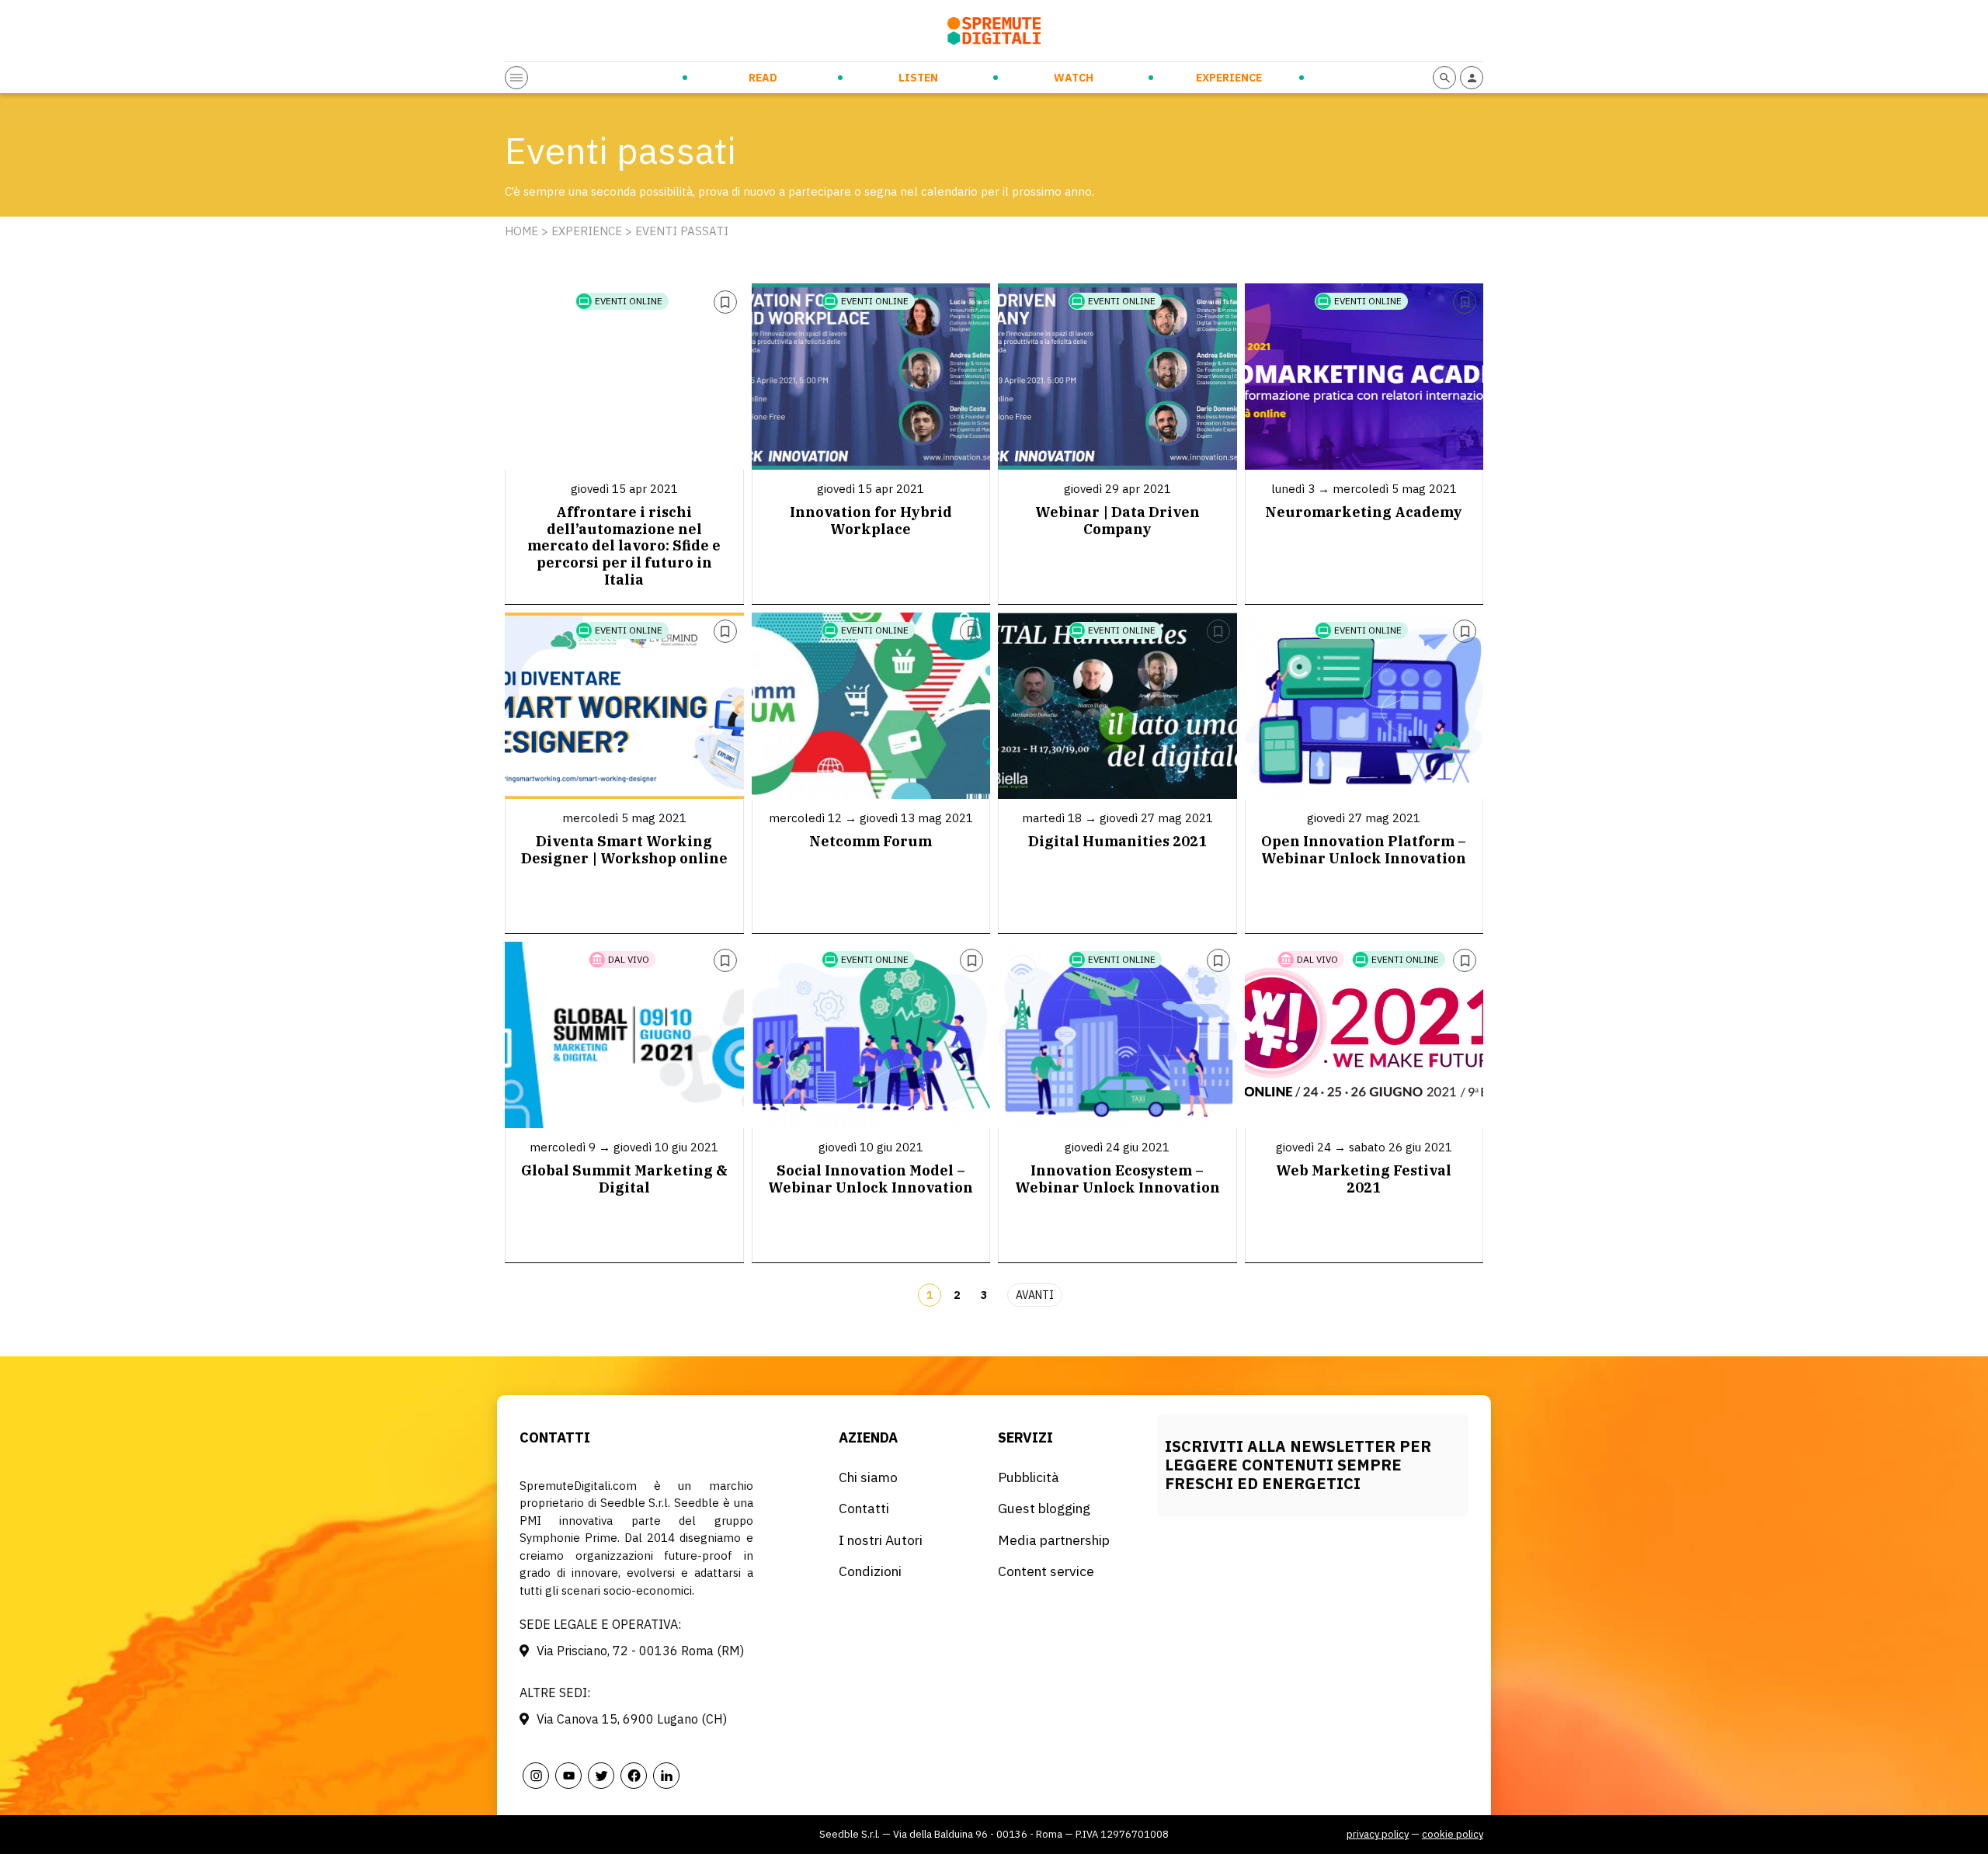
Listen (918, 78)
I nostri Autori (881, 1540)
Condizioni (870, 1571)
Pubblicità (1029, 1477)
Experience (1229, 78)
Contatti (864, 1508)
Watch (1074, 78)
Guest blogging (1044, 1508)
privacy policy (1378, 1834)
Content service (1046, 1571)
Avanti (1035, 1295)
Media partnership (1054, 1540)
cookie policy (1453, 1834)
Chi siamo (868, 1477)
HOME (521, 231)
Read (763, 78)
